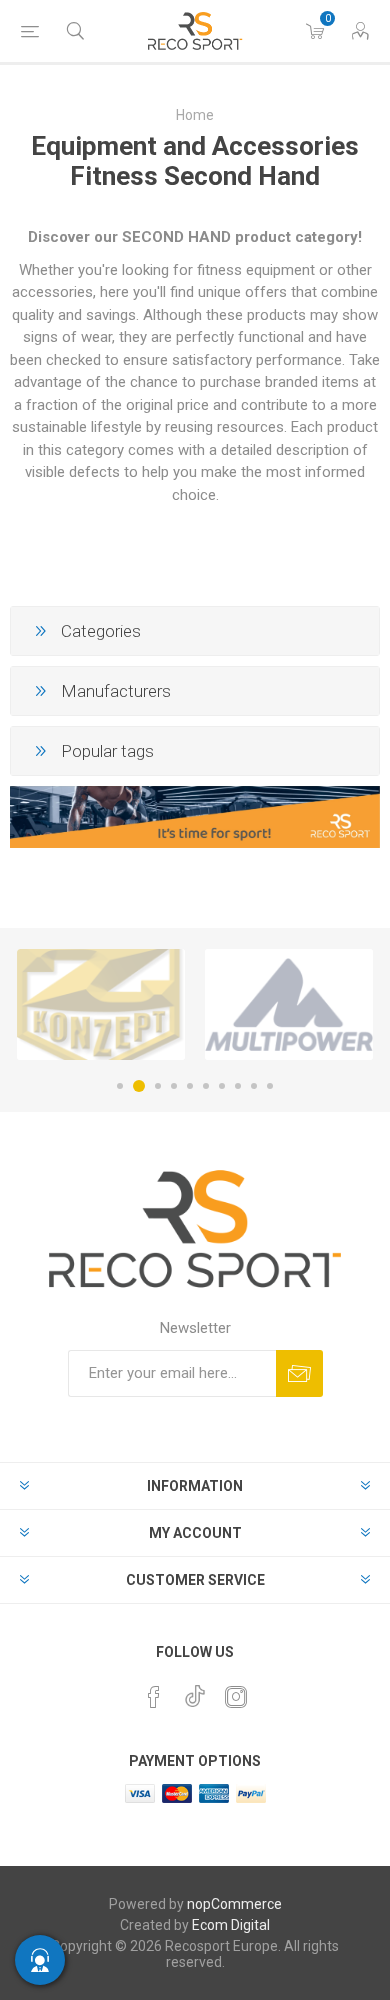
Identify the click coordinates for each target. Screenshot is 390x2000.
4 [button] (174, 1086)
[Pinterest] (154, 1697)
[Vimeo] (195, 1691)
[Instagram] (236, 1697)
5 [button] (190, 1086)
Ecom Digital (231, 1925)
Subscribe (299, 1373)
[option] (101, 1004)
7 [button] (222, 1086)
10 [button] (270, 1086)
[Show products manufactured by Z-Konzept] (101, 1004)
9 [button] (254, 1086)
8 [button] (238, 1086)
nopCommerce (234, 1904)
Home (195, 115)
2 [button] (139, 1086)
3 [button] (158, 1086)
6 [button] (206, 1086)
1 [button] (120, 1086)
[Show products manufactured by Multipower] (289, 1004)
